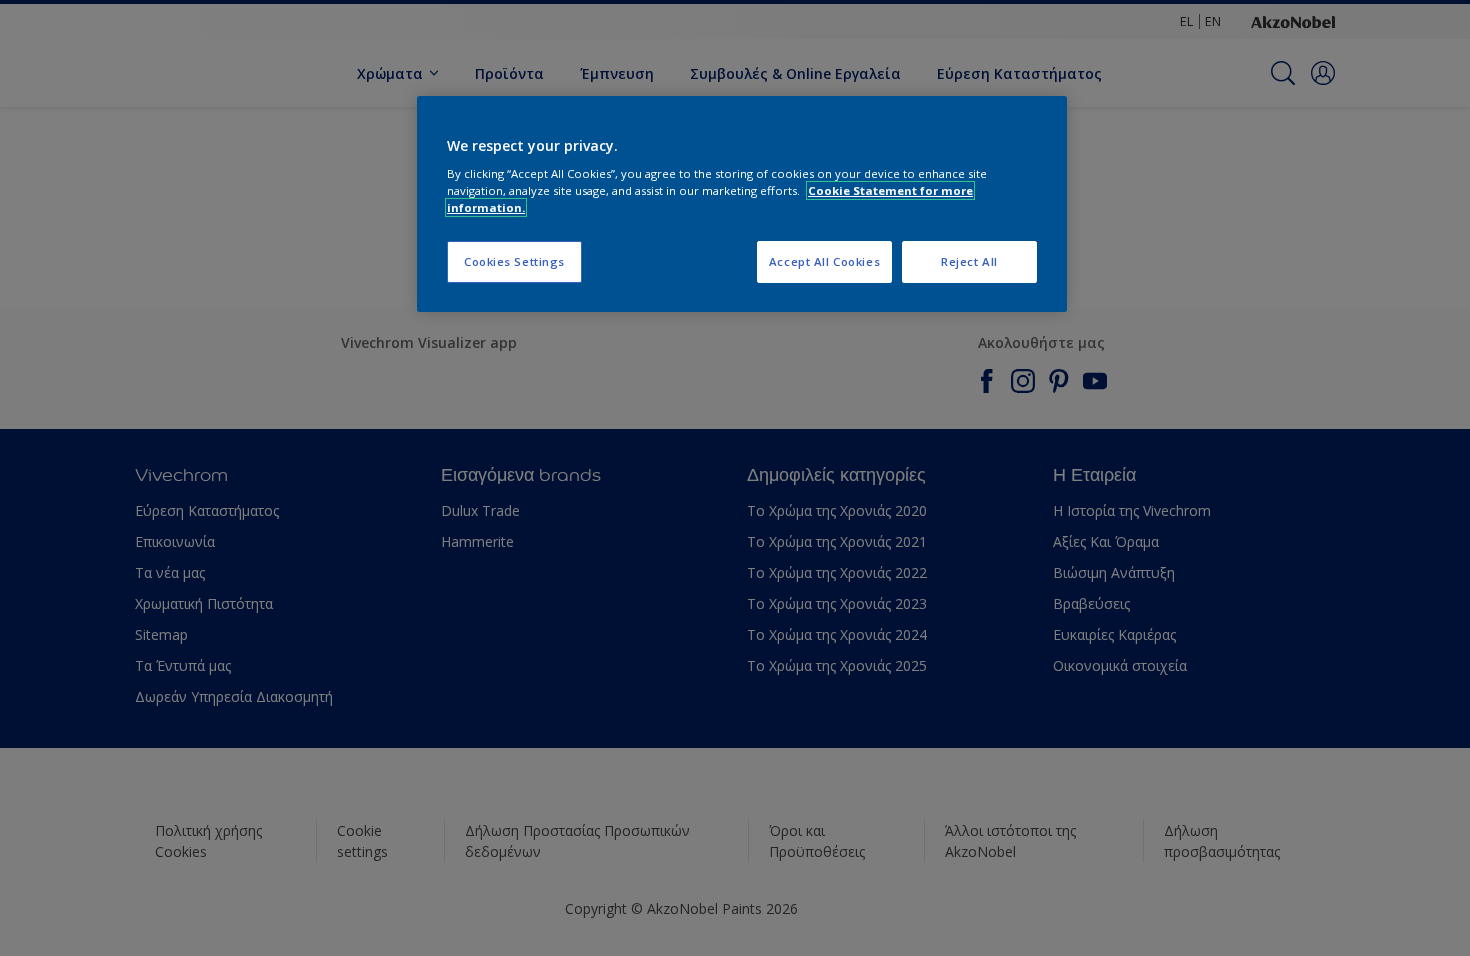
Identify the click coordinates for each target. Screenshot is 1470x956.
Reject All (969, 261)
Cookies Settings (514, 261)
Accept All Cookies (824, 261)
